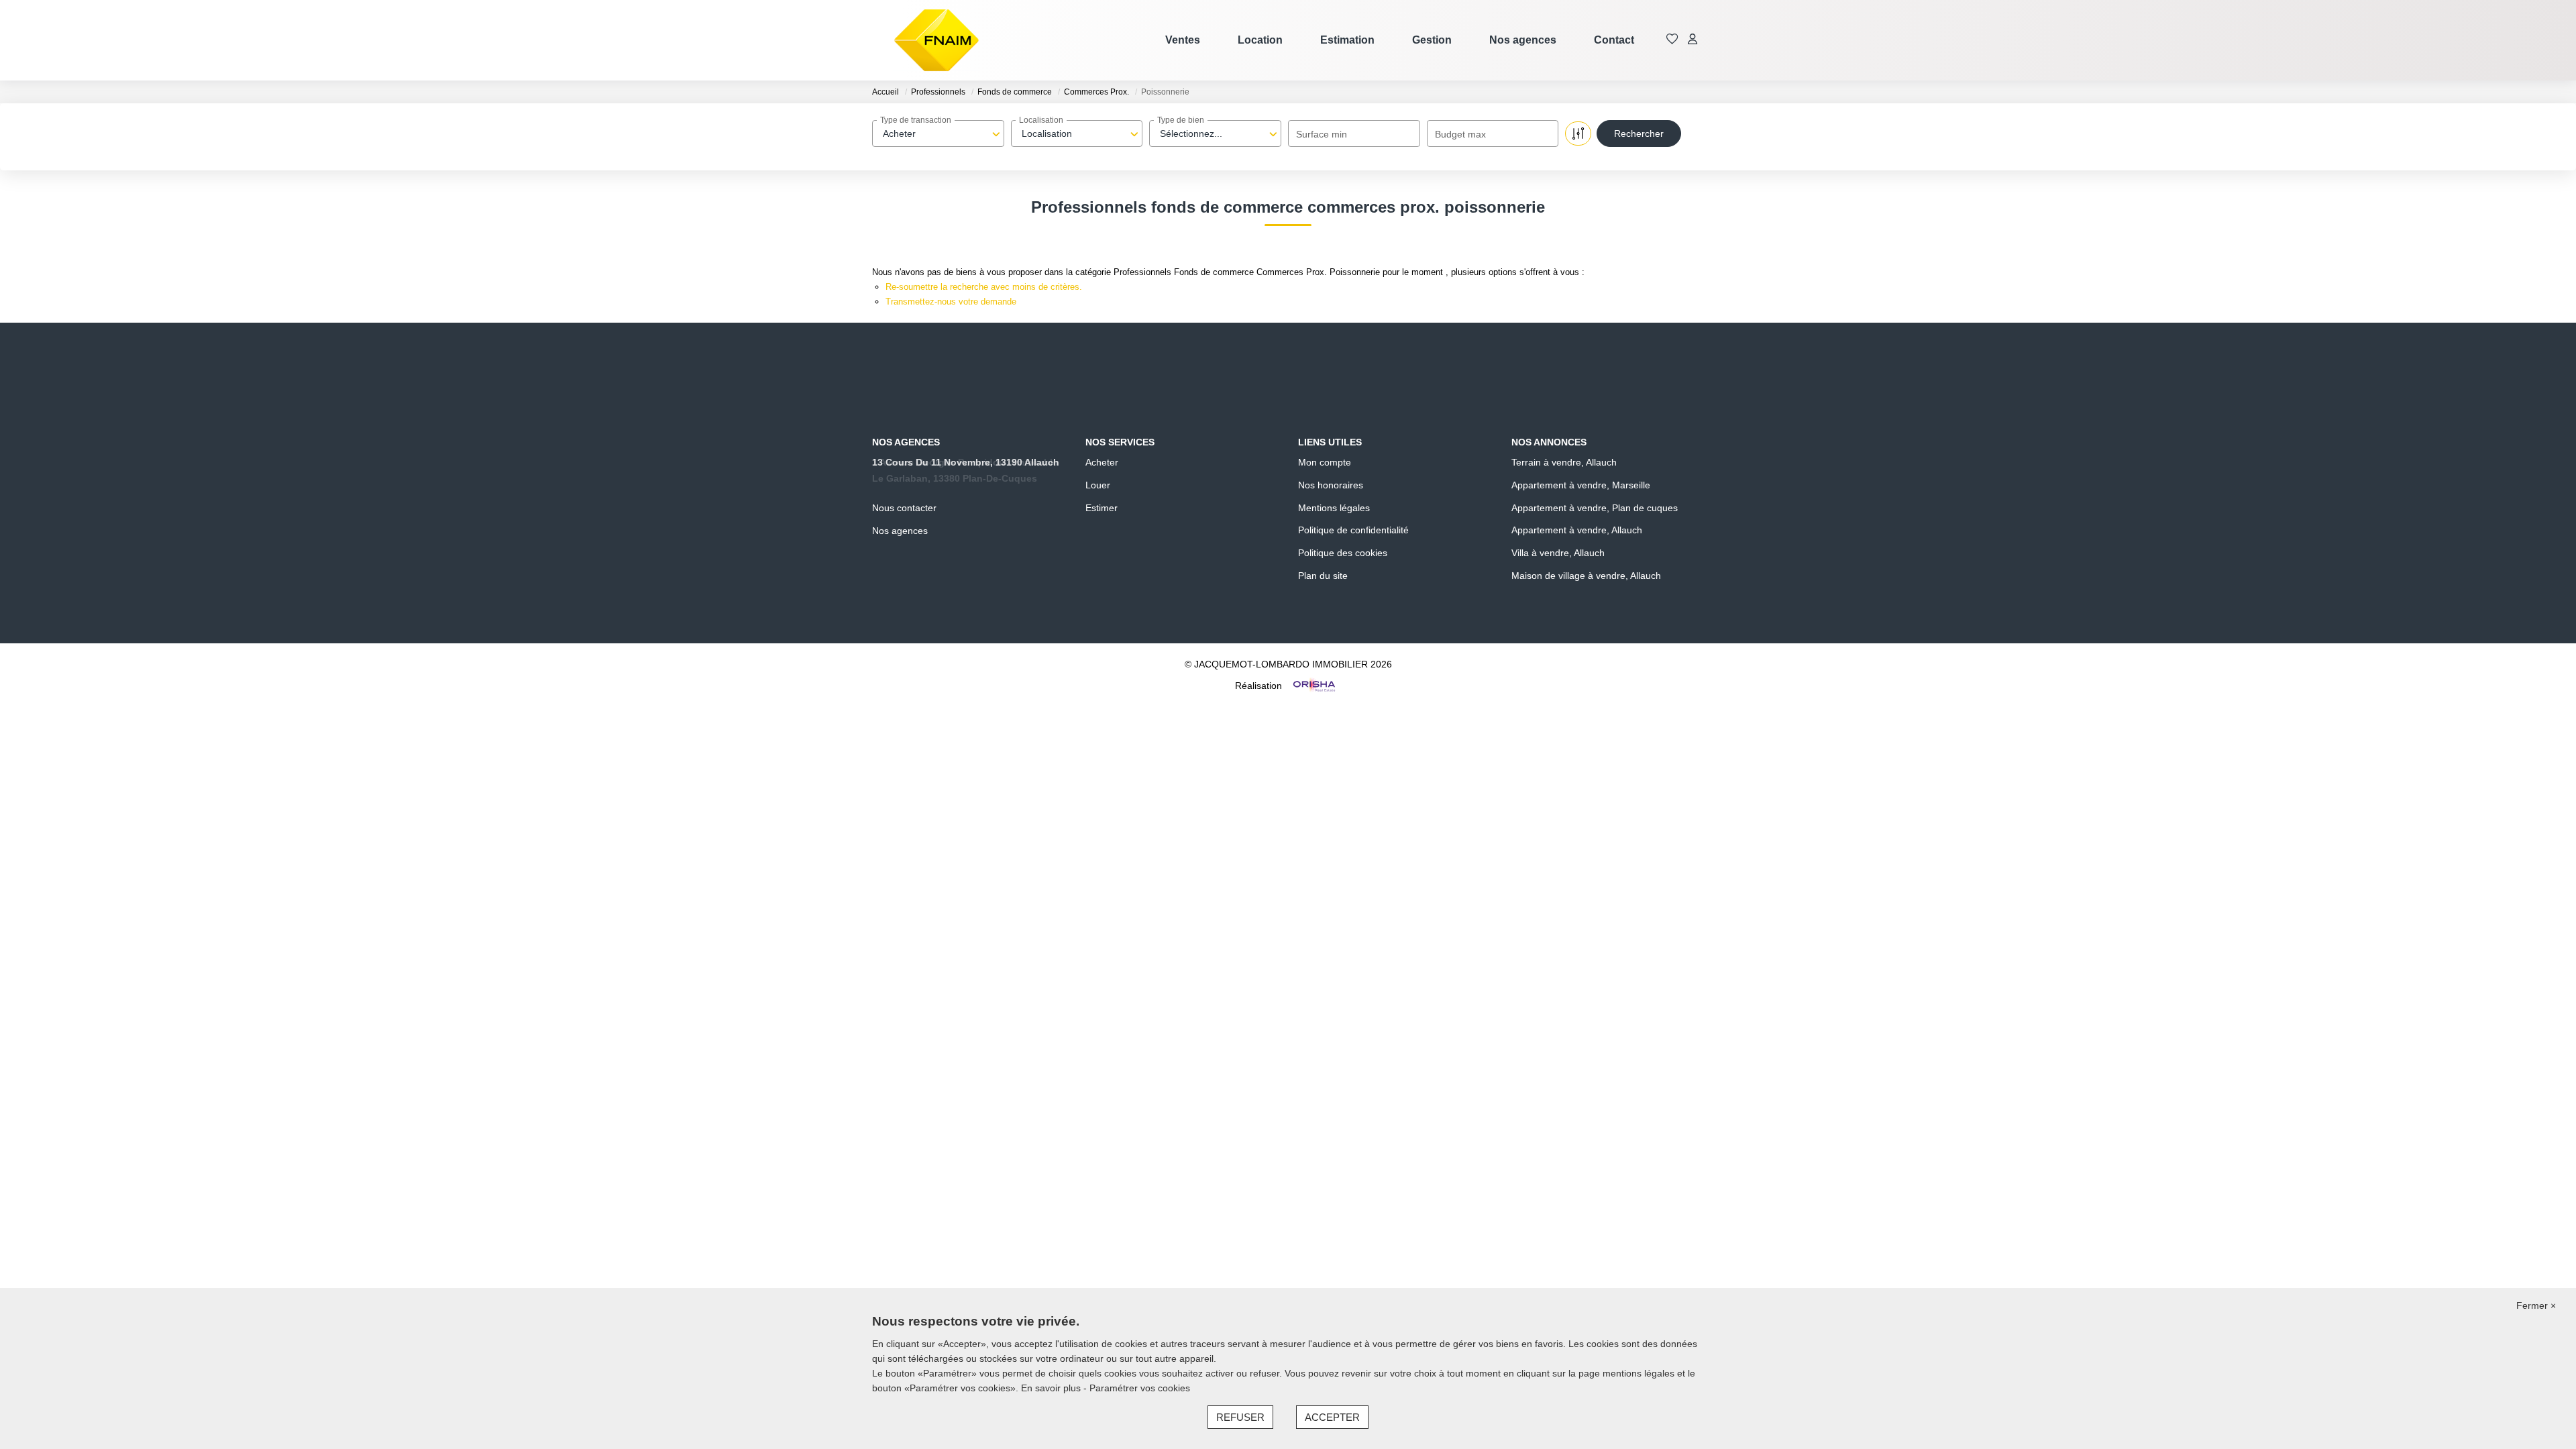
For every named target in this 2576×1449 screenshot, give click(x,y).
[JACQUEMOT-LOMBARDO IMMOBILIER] (936, 40)
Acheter (1102, 462)
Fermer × (2536, 1305)
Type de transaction (916, 120)
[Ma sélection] (1672, 40)
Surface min (1322, 134)
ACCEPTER (1332, 1417)
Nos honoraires (1331, 485)
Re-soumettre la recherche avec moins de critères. (984, 287)
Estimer (1102, 508)
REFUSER (1240, 1417)
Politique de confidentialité (1353, 530)
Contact (1614, 40)
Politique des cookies (1343, 553)
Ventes (1183, 40)
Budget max (1460, 134)
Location (1260, 40)
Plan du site (1323, 576)
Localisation (1041, 120)
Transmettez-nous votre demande (951, 302)
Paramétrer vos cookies (1140, 1388)
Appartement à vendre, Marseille (1581, 485)
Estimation (1347, 40)
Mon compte (1325, 462)
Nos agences (1523, 40)
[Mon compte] (1693, 40)
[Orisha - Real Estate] (1313, 685)
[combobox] (938, 133)
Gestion (1432, 40)
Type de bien (1181, 120)
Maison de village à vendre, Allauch (1586, 576)
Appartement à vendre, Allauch (1577, 530)
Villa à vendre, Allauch (1558, 553)
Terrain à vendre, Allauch (1564, 462)
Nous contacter (904, 508)
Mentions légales (1334, 508)
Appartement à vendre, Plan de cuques (1595, 508)
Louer (1098, 485)
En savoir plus (1052, 1388)
